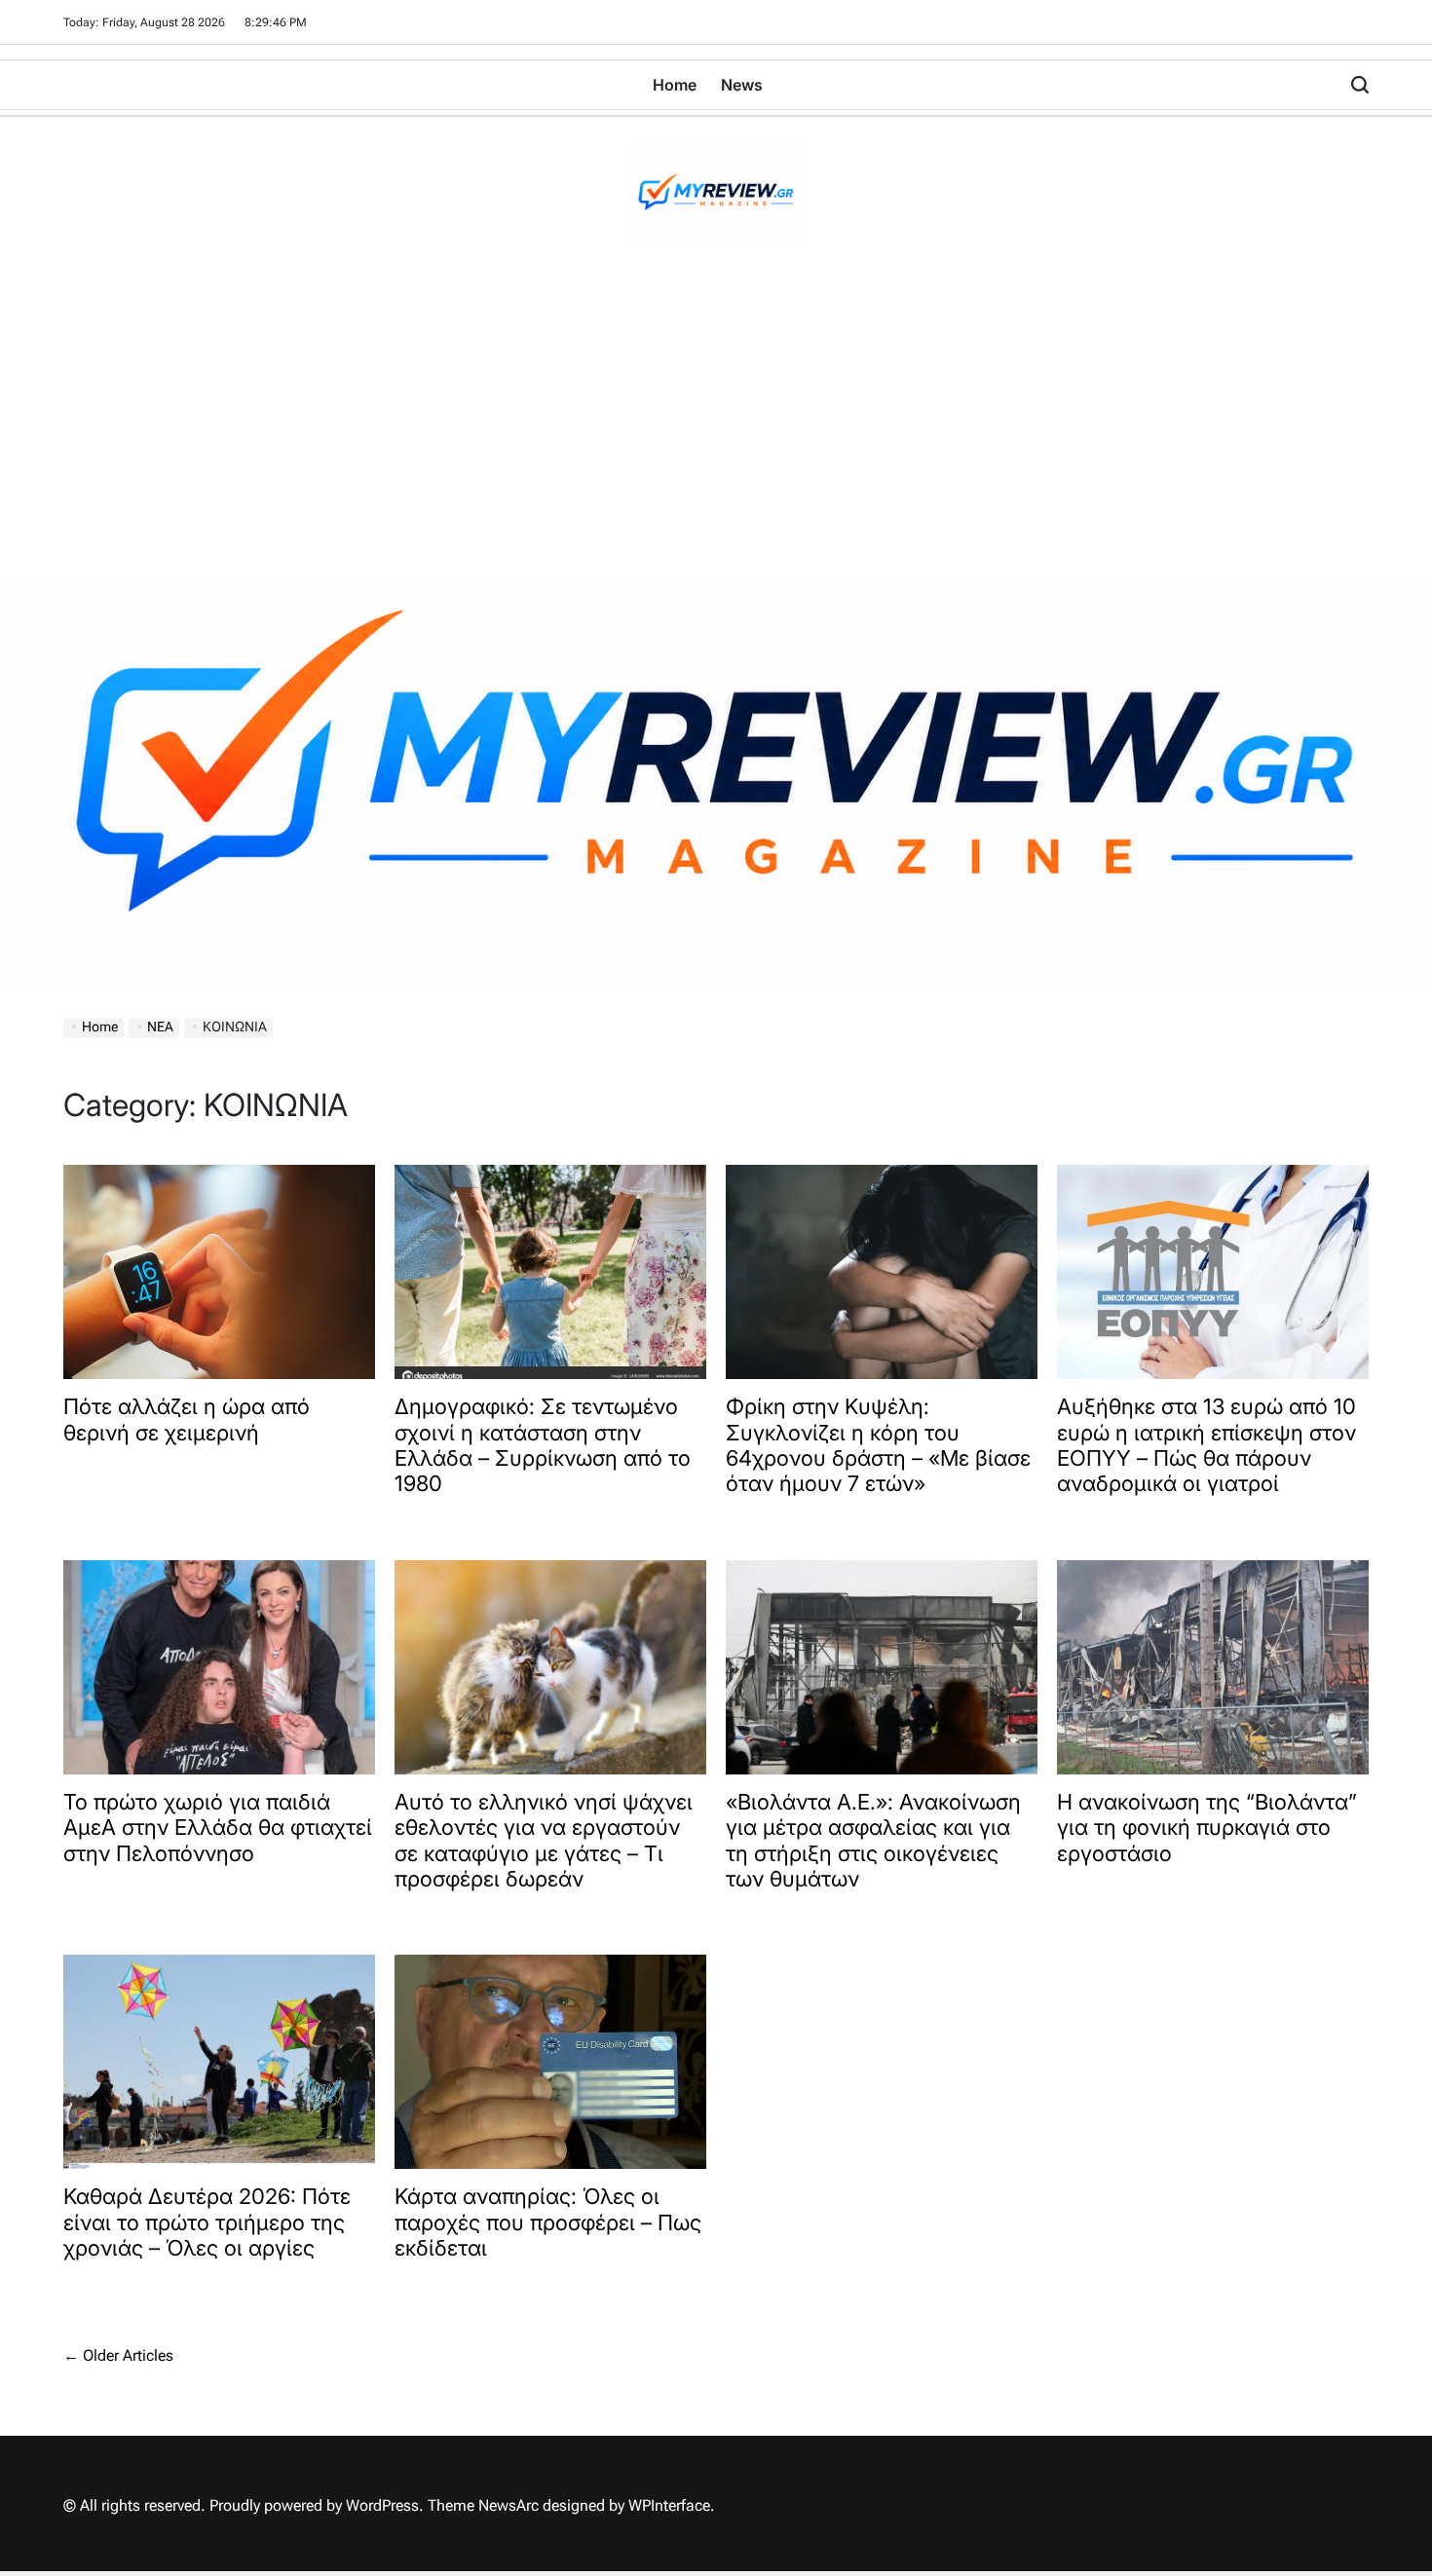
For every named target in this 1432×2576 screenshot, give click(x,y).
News (742, 85)
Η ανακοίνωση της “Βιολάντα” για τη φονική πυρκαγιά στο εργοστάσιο (1207, 1828)
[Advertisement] (716, 433)
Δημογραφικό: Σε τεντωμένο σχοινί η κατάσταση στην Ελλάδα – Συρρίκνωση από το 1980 (543, 1445)
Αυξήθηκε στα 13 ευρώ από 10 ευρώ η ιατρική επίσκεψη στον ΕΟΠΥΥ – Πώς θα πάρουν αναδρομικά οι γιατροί (1206, 1445)
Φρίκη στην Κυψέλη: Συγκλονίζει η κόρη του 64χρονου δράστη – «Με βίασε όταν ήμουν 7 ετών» (878, 1445)
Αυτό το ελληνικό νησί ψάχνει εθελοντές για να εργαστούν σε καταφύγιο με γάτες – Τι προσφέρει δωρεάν (544, 1840)
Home (675, 85)
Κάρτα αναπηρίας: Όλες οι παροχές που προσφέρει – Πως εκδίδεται (548, 2222)
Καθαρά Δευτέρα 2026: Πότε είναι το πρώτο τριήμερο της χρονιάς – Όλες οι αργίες (207, 2222)
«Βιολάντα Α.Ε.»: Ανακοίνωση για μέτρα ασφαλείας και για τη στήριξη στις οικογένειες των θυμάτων (873, 1840)
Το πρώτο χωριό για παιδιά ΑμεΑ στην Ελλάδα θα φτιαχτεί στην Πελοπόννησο (218, 1828)
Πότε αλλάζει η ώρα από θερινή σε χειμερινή (187, 1419)
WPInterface (669, 2505)
